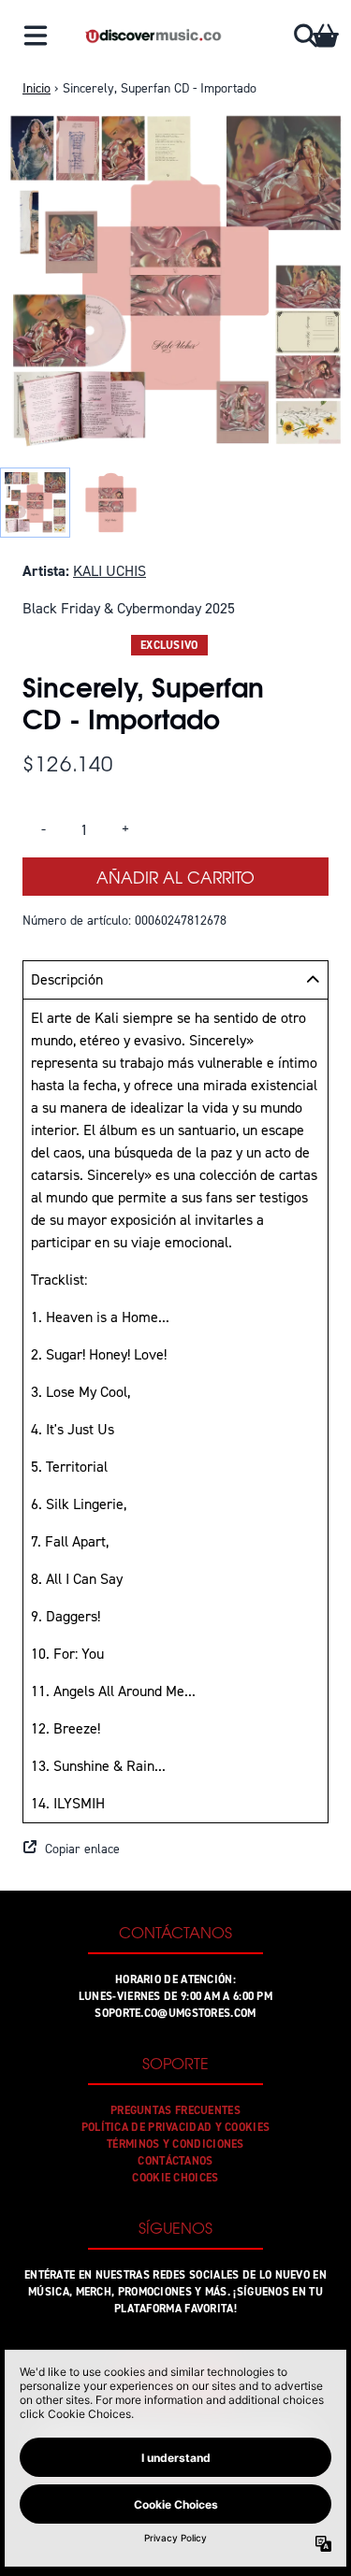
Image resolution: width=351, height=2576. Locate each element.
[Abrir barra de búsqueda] (304, 36)
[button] (175, 1849)
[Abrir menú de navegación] (36, 36)
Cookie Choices (175, 2178)
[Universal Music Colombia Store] (153, 36)
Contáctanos (175, 2161)
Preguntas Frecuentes (175, 2110)
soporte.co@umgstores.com (175, 2013)
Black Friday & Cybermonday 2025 (129, 608)
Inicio (37, 88)
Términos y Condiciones (175, 2144)
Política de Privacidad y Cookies (176, 2127)
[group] (35, 503)
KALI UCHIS (110, 571)
